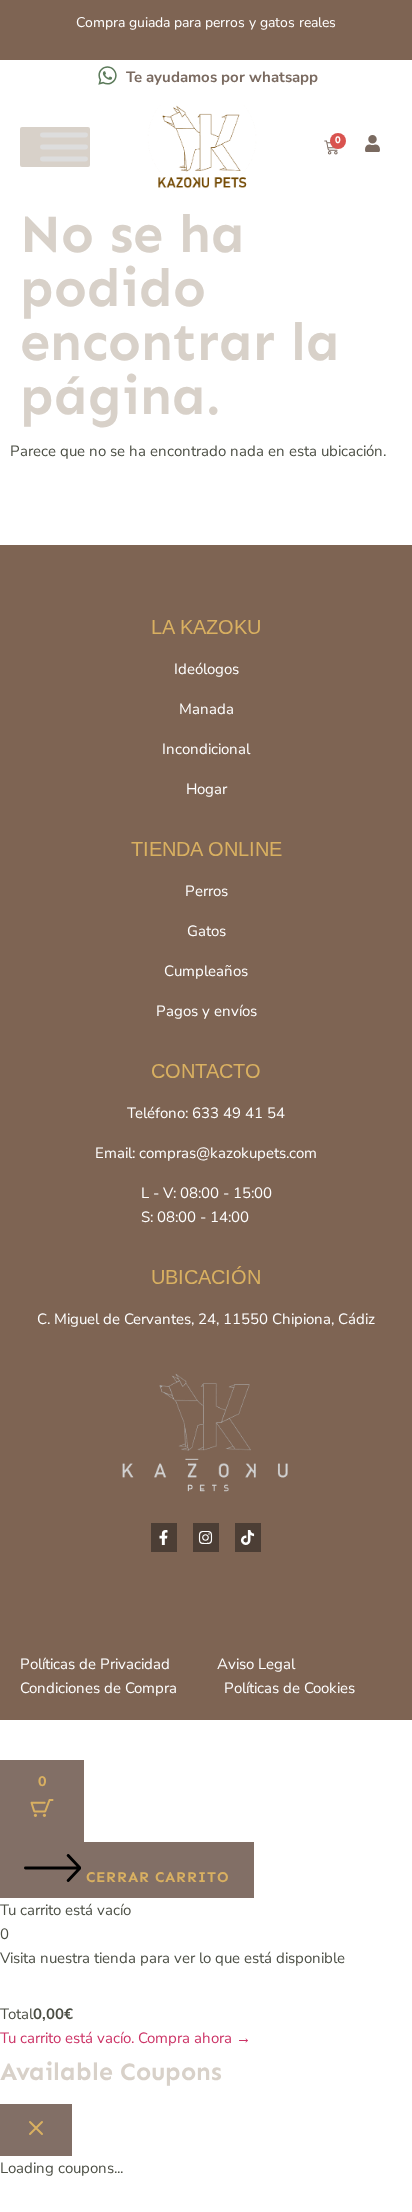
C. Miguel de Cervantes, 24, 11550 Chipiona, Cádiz (206, 1319)
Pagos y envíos (206, 1011)
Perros (206, 891)
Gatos (206, 931)
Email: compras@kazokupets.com (206, 1153)
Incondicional (206, 749)
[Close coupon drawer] (36, 2130)
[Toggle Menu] (64, 147)
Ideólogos (206, 669)
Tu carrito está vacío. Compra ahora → (125, 2038)
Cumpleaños (206, 971)
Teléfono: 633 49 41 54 (206, 1113)
